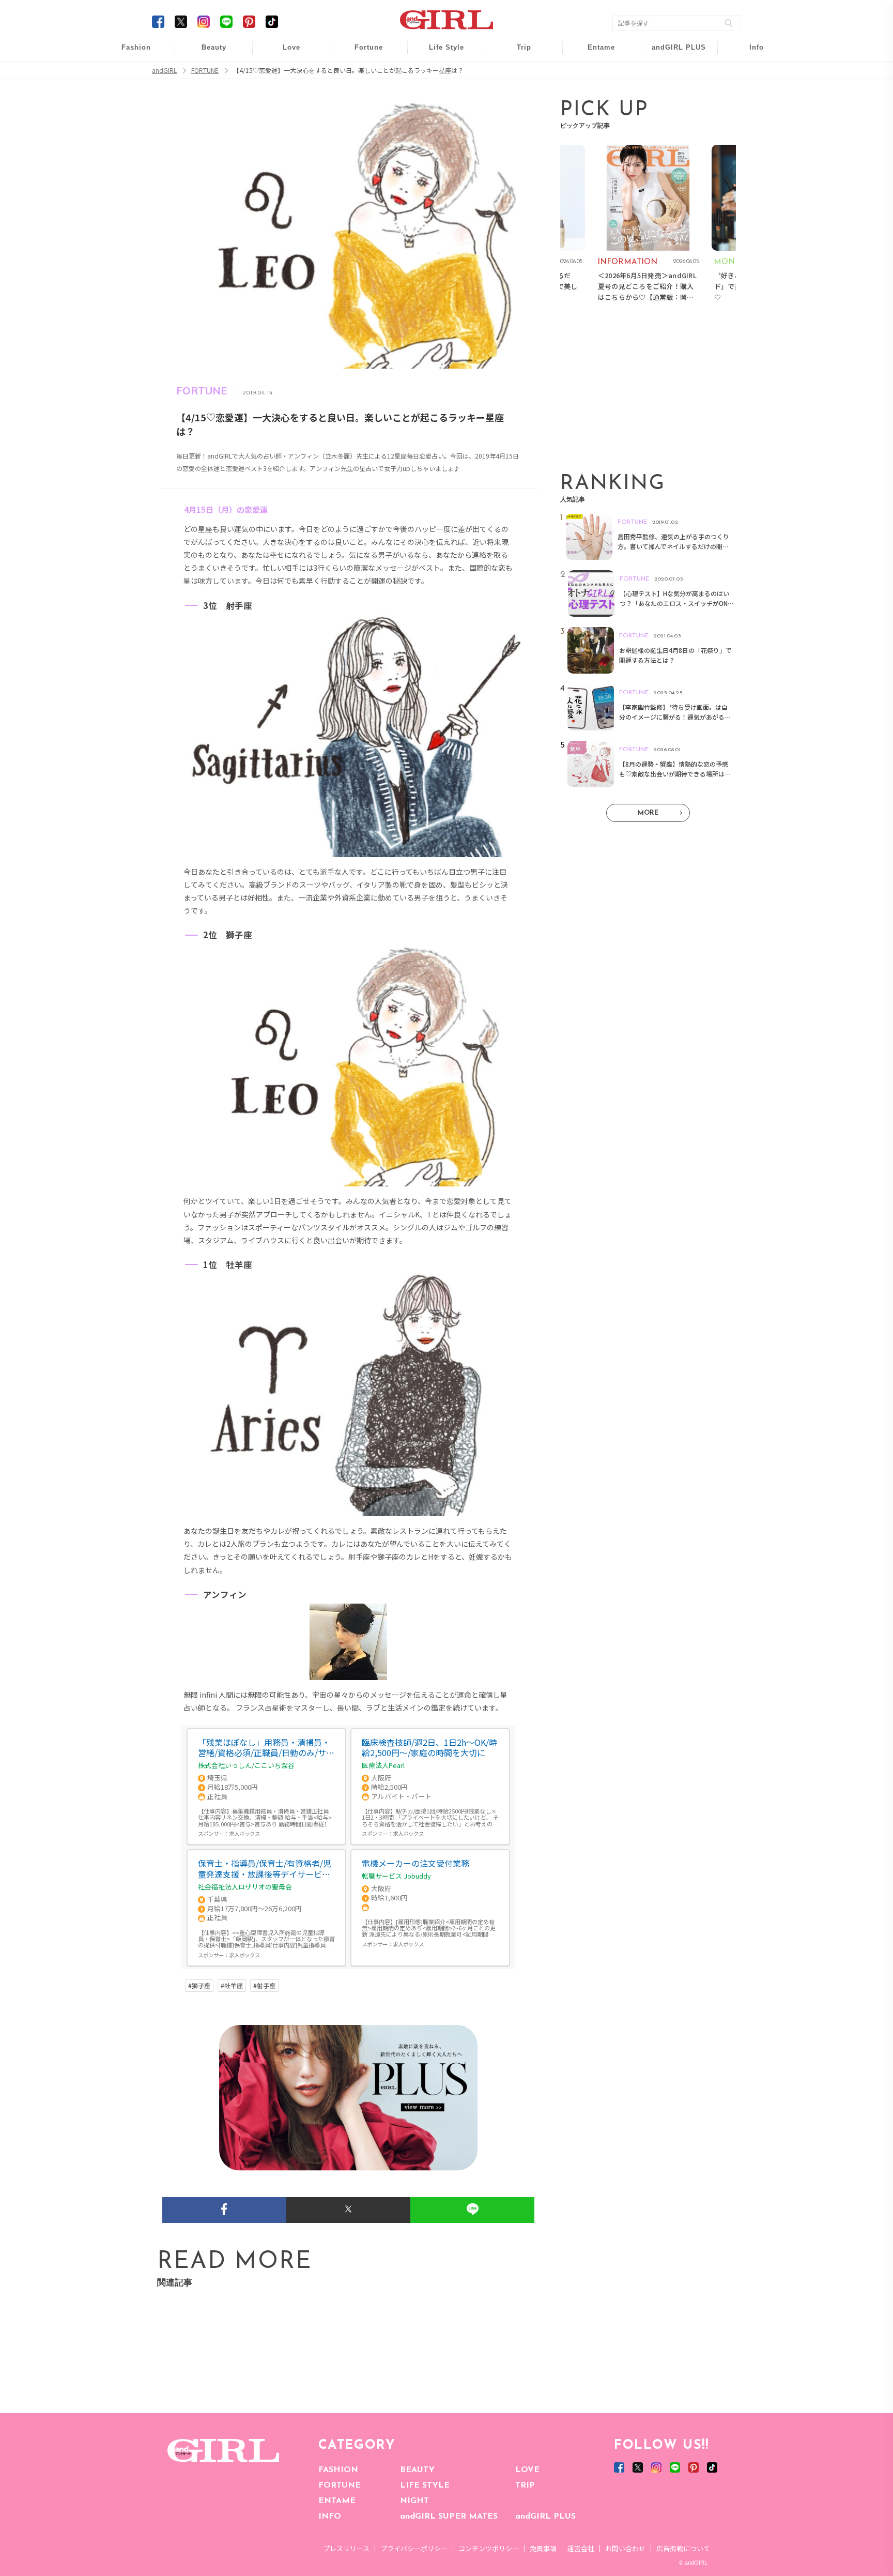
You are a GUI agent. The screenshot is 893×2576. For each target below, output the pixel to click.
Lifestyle (672, 93)
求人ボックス (244, 1833)
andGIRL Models (750, 112)
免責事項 (543, 2548)
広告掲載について (683, 2548)
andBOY (595, 53)
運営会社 (581, 2548)
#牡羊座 (232, 1986)
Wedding (284, 53)
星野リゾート (517, 73)
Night (284, 93)
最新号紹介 (749, 53)
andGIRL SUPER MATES (449, 2517)
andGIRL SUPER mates (750, 133)
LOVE (527, 2470)
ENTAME (337, 2501)
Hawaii (517, 53)
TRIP (525, 2486)
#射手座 (264, 1986)
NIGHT (414, 2501)
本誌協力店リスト (749, 93)
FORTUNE (340, 2486)
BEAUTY (417, 2470)
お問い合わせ (625, 2548)
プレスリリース (346, 2548)
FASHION (338, 2470)
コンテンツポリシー (489, 2548)
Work (439, 73)
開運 (362, 53)
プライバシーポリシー (414, 2548)
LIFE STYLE (425, 2486)
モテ (284, 73)
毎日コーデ (129, 53)
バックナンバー (749, 73)
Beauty (214, 47)
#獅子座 (199, 1986)
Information (672, 112)
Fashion (672, 53)
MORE (648, 813)
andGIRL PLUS (545, 2517)
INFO (330, 2517)
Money (439, 53)
